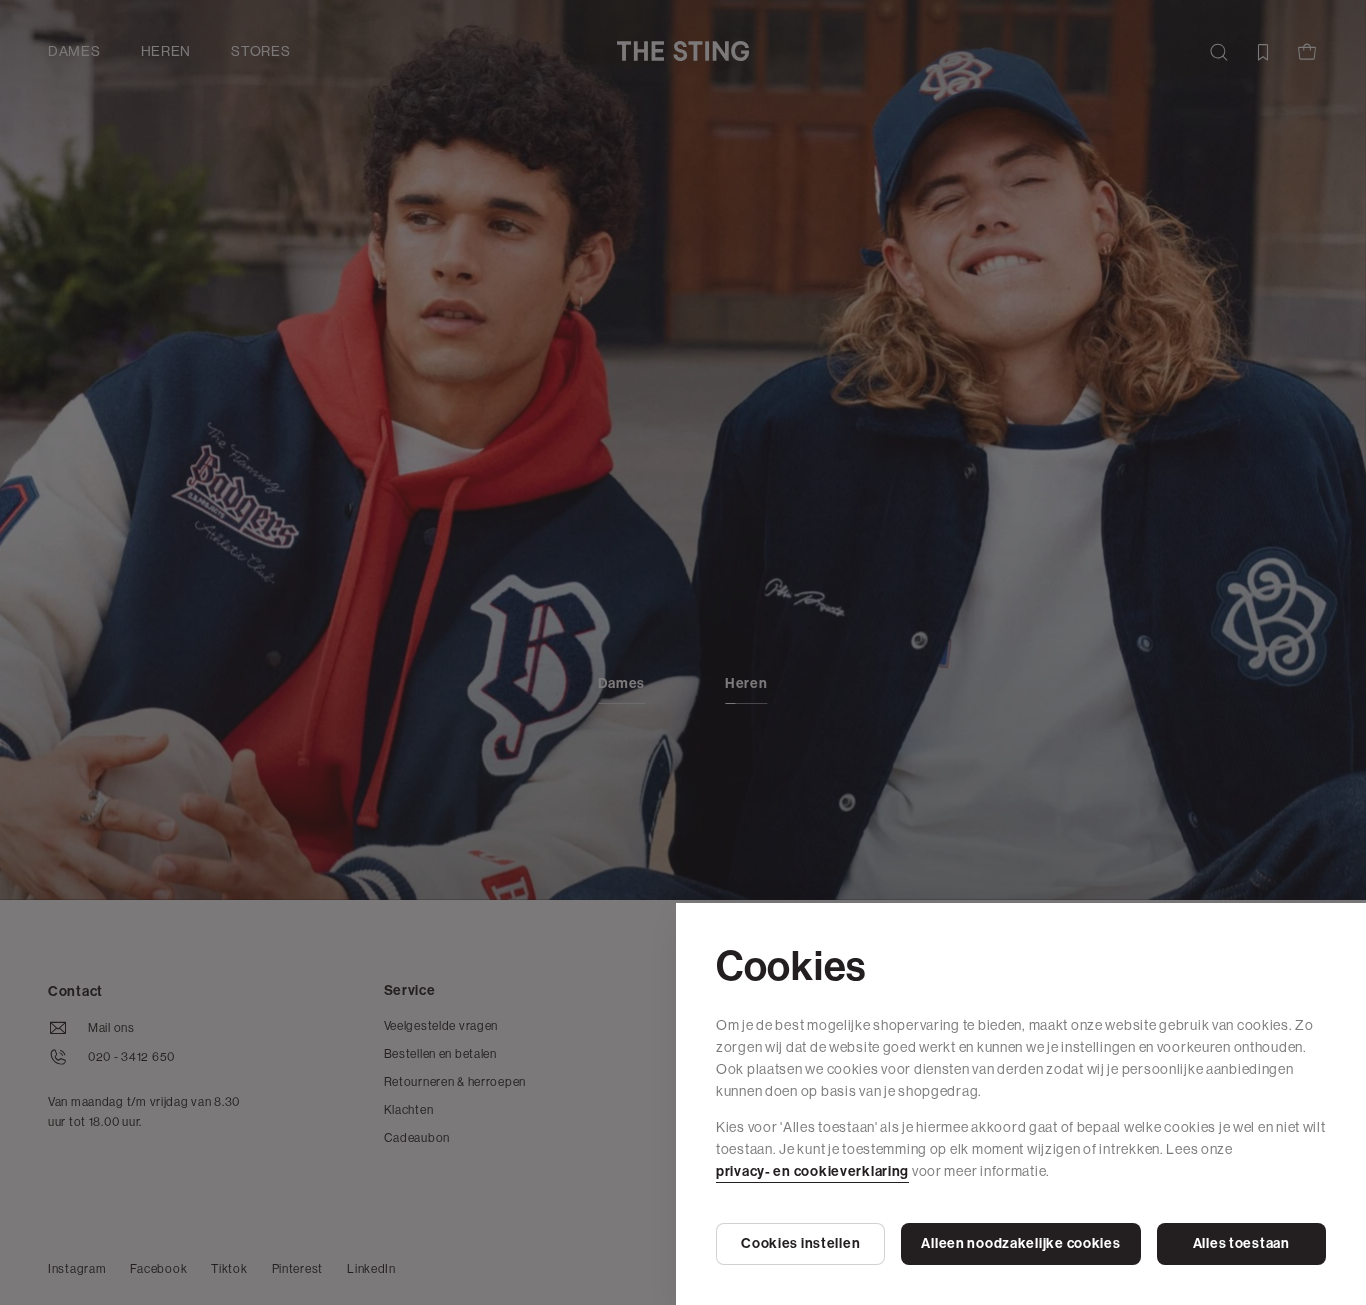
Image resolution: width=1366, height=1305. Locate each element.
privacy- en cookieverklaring (812, 1171)
